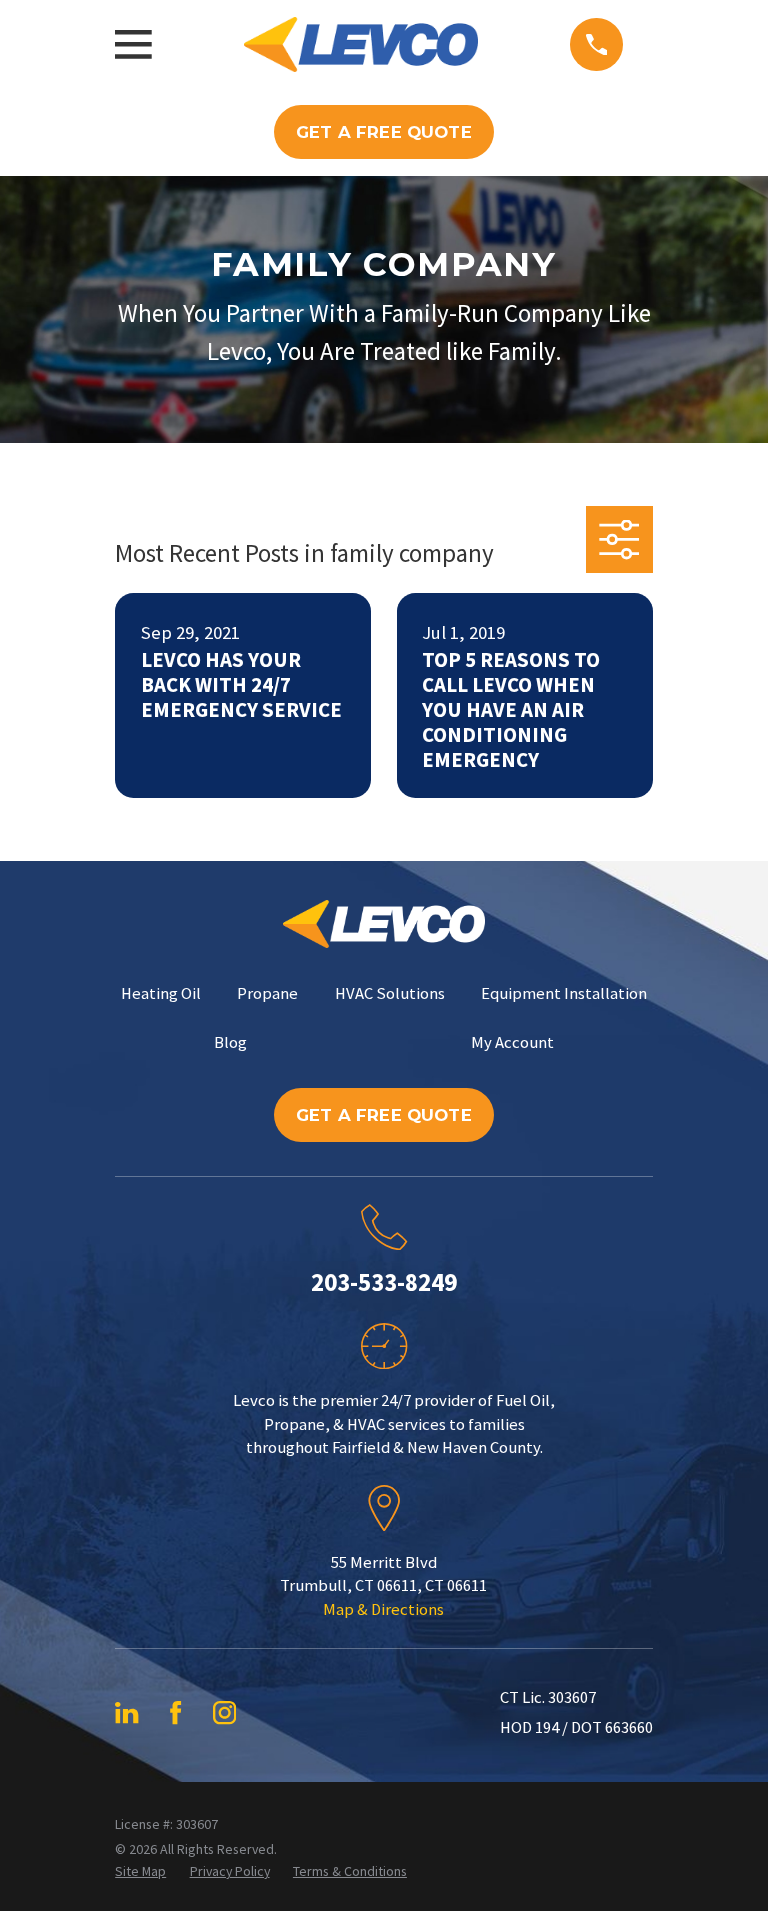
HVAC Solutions (390, 993)
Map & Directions (383, 1609)
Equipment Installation (564, 993)
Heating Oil (161, 993)
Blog (230, 1042)
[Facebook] (175, 1712)
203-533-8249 (384, 1282)
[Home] (361, 44)
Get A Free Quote (384, 132)
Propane (267, 993)
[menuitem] (140, 1871)
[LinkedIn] (126, 1712)
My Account (512, 1042)
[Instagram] (224, 1712)
